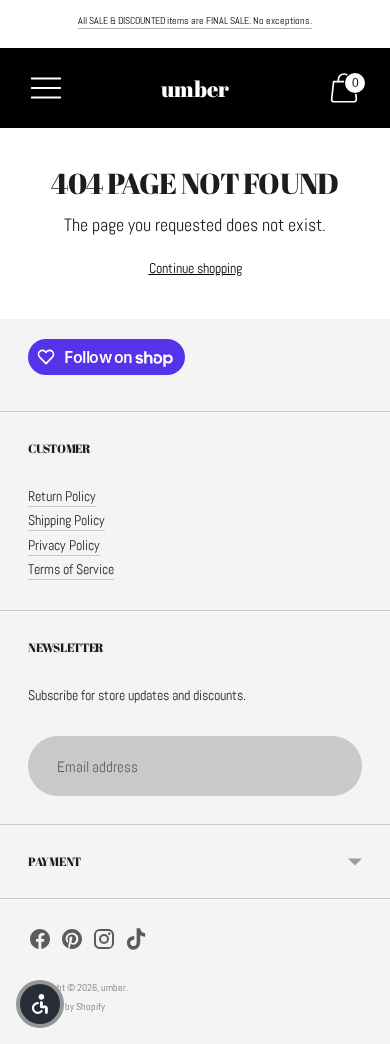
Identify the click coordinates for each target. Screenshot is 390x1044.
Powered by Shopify (66, 1006)
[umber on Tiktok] (136, 942)
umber (113, 987)
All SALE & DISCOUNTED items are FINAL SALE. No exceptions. (195, 20)
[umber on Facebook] (40, 942)
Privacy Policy (64, 545)
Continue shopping (195, 268)
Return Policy (62, 496)
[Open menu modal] (46, 88)
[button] (40, 1004)
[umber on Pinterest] (72, 942)
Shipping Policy (66, 520)
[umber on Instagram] (104, 942)
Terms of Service (71, 569)
